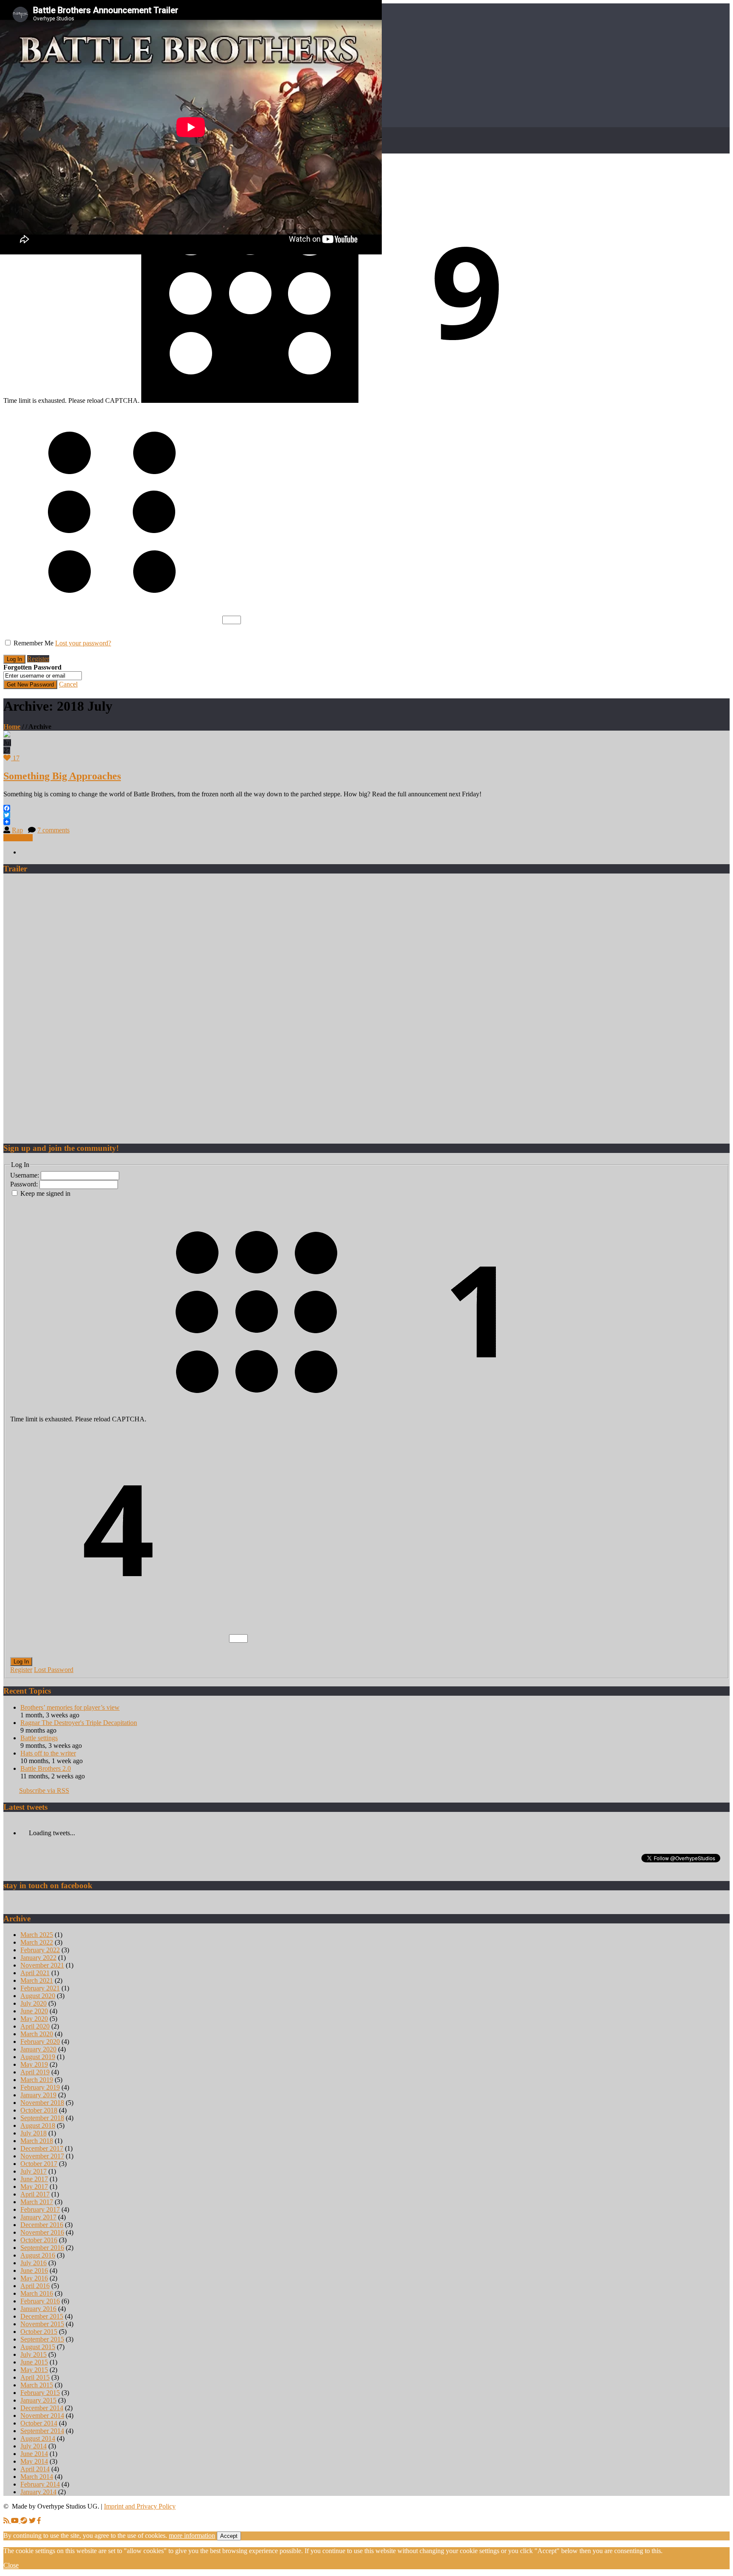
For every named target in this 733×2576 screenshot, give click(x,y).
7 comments (53, 830)
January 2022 (38, 1958)
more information (192, 2536)
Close (11, 2565)
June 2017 (34, 2179)
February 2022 (40, 1950)
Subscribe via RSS (44, 1790)
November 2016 (42, 2232)
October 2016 (39, 2240)
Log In (21, 1662)
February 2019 (40, 2087)
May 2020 (34, 2019)
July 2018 (34, 2133)
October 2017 (39, 2164)
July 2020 (34, 2003)
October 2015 (39, 2332)
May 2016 (34, 2278)
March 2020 (37, 2034)
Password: (25, 1184)
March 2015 (37, 2385)
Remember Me (34, 643)
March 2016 (37, 2293)
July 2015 (34, 2354)
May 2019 (34, 2064)
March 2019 (37, 2080)
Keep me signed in (45, 1193)
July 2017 (34, 2171)
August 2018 (38, 2125)
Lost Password (54, 1670)
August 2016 (38, 2255)
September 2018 (42, 2118)
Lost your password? (83, 643)
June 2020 (34, 2011)
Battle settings (39, 1738)
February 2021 (40, 1988)
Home (12, 727)
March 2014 (37, 2477)
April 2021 (35, 1973)
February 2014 (40, 2484)
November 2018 (42, 2103)
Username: (25, 1175)
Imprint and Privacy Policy (140, 2506)
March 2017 (37, 2202)
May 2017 (34, 2187)
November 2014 (42, 2416)
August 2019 (38, 2057)
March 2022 (37, 1942)
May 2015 (34, 2370)
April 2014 (35, 2469)
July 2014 (34, 2446)
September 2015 (42, 2339)
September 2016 (42, 2248)
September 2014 (42, 2431)
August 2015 (38, 2347)
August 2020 (38, 1996)
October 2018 (39, 2110)
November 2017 (42, 2156)
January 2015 (38, 2400)
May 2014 (34, 2461)
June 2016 (34, 2270)
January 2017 (38, 2217)
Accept (229, 2536)
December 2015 (42, 2316)
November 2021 (42, 1965)
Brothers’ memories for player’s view (70, 1707)
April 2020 (35, 2026)
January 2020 (38, 2049)
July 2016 (34, 2263)
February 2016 (40, 2301)
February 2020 (40, 2042)
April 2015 (35, 2377)
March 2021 (37, 1980)
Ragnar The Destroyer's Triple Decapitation (79, 1723)
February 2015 (40, 2393)
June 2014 (34, 2454)
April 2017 (35, 2194)
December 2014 (42, 2408)
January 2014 (38, 2492)
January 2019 (38, 2095)
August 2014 (38, 2438)
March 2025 (37, 1935)
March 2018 (37, 2141)
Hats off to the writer (48, 1753)
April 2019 (35, 2072)
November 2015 (42, 2324)
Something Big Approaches (62, 776)
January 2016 (38, 2309)
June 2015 (34, 2362)
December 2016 (42, 2225)
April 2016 (35, 2286)
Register (38, 659)
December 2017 (42, 2148)
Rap (17, 830)
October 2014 (39, 2423)
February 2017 (40, 2209)
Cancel (68, 684)
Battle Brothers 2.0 (46, 1768)
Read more (18, 838)
